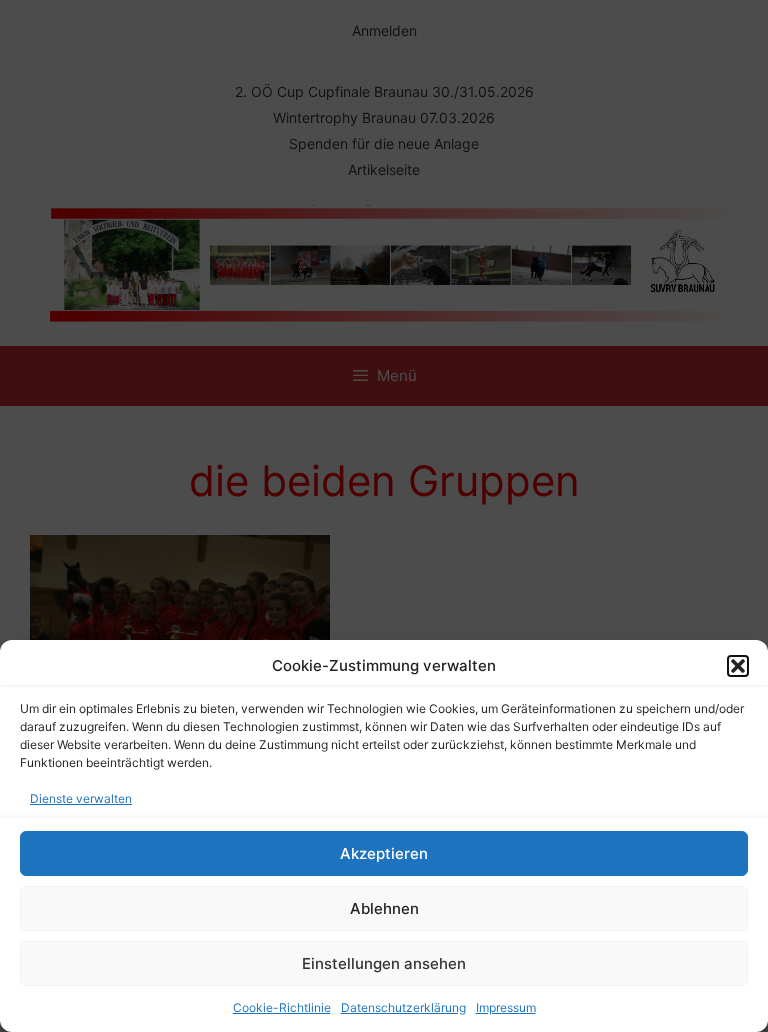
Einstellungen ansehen (384, 963)
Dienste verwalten (81, 798)
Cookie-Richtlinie (282, 1007)
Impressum (506, 1007)
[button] (738, 666)
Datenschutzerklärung (403, 1007)
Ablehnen (384, 908)
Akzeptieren (384, 853)
